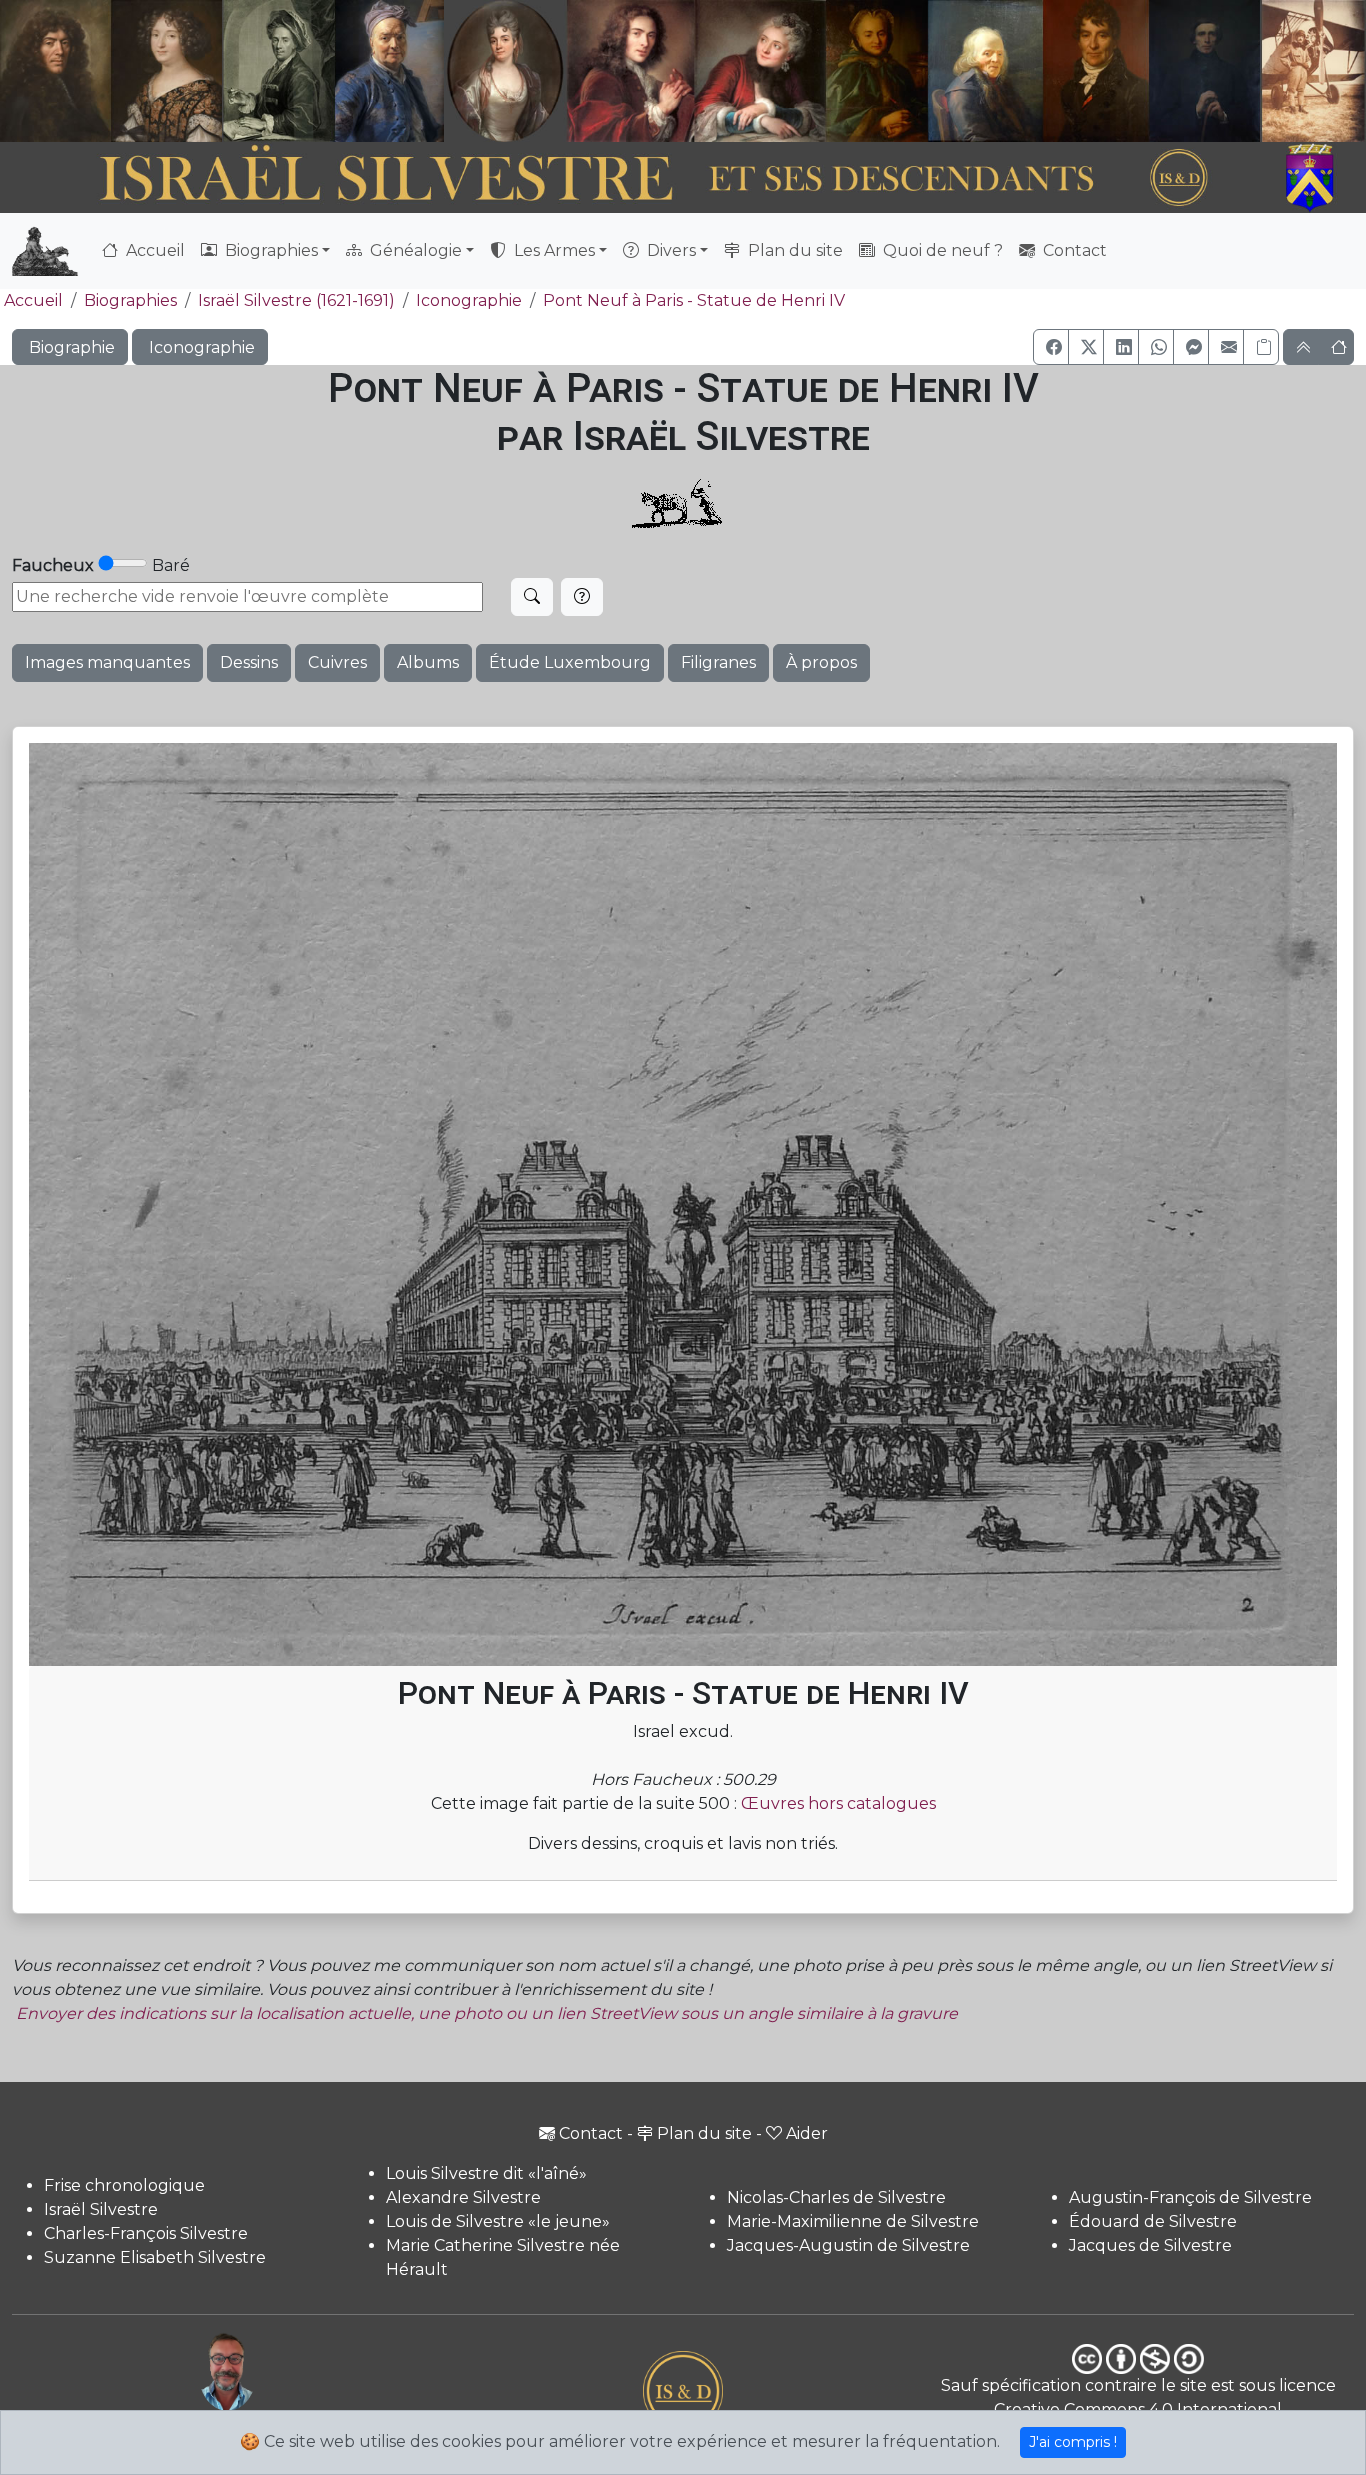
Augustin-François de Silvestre (1190, 2197)
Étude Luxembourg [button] (570, 662)
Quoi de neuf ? (941, 250)
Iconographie (469, 300)
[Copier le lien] (1261, 347)
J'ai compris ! (1073, 2442)
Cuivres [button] (337, 662)
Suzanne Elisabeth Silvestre (155, 2257)
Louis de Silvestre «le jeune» (498, 2221)
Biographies (130, 300)
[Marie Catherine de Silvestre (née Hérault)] (503, 71)
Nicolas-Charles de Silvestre (836, 2197)
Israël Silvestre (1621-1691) (296, 300)
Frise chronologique (124, 2185)
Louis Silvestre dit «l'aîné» (486, 2173)
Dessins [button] (249, 662)
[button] (1051, 347)
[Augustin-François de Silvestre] (1096, 71)
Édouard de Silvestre (1153, 2221)
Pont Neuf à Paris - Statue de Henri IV (694, 300)
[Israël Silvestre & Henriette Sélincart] (111, 73)
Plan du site (793, 250)
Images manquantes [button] (107, 662)
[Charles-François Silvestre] (279, 71)
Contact (1073, 250)
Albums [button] (428, 662)
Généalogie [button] (414, 250)
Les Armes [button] (552, 250)
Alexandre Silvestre (463, 2197)
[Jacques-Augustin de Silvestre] (984, 71)
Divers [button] (669, 250)
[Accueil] (630, 178)
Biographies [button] (269, 250)
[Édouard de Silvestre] (1205, 71)
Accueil (153, 250)
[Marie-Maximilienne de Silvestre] (875, 71)
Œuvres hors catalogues (838, 1803)
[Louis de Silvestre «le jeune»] (390, 71)
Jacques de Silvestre (1150, 2245)
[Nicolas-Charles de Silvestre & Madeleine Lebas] (696, 71)
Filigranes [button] (718, 662)
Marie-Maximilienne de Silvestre (853, 2221)
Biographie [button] (70, 347)
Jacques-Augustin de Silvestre (848, 2245)
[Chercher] (532, 597)
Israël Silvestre (101, 2209)
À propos (821, 662)
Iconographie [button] (200, 347)
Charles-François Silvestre (146, 2233)
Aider (807, 2133)
